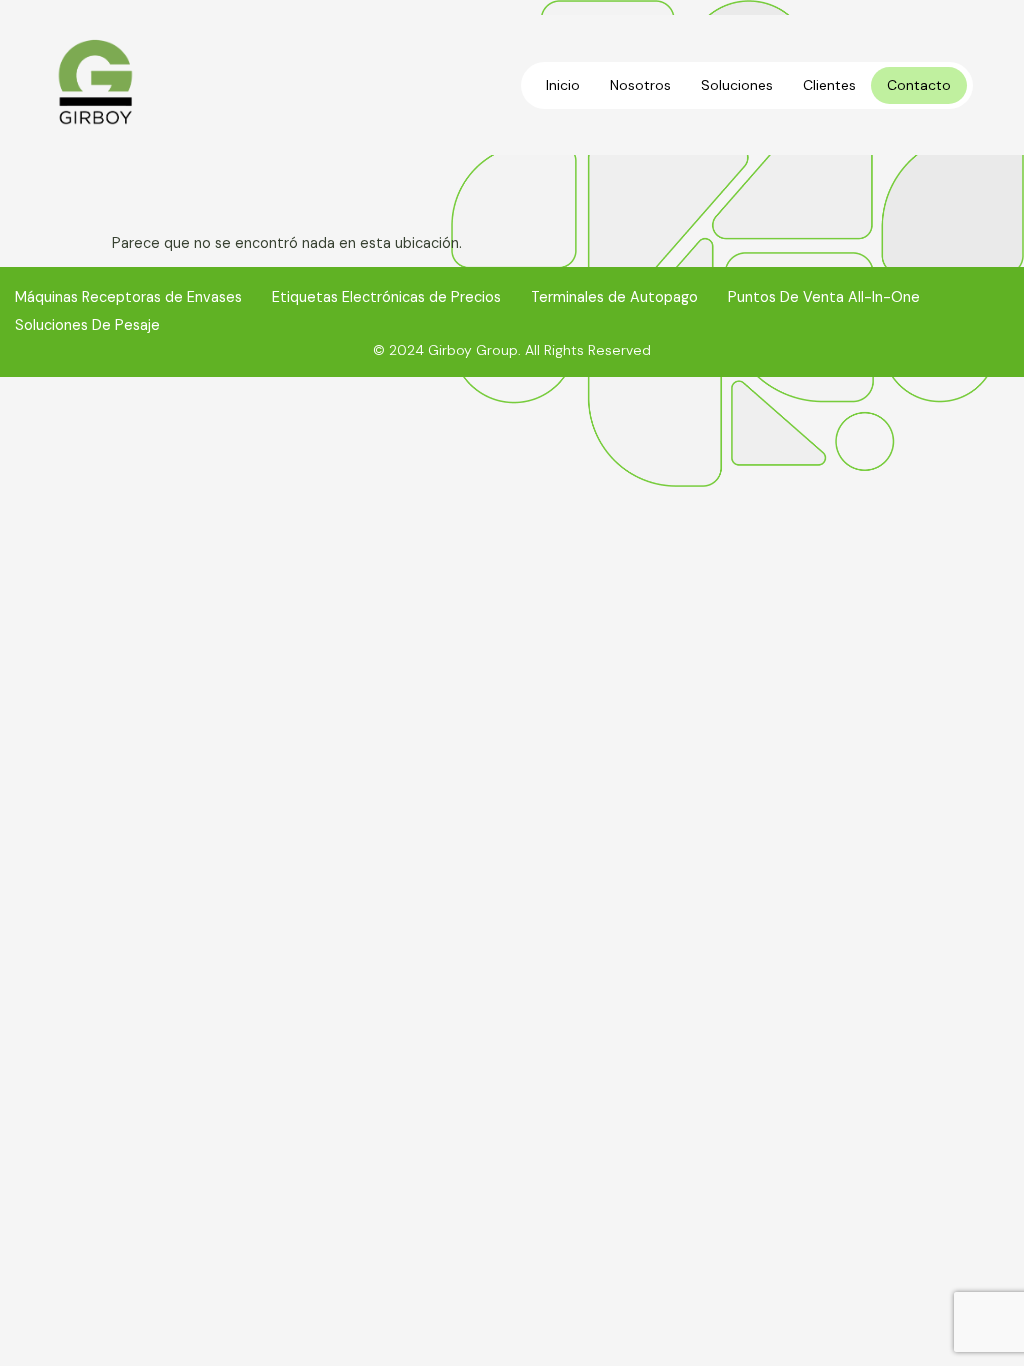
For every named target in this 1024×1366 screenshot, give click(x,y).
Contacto (919, 85)
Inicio (563, 85)
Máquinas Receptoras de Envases (128, 297)
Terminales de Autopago (614, 297)
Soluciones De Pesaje (87, 325)
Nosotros (640, 85)
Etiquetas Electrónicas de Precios (386, 297)
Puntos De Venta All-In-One (824, 297)
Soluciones (737, 85)
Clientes (829, 85)
